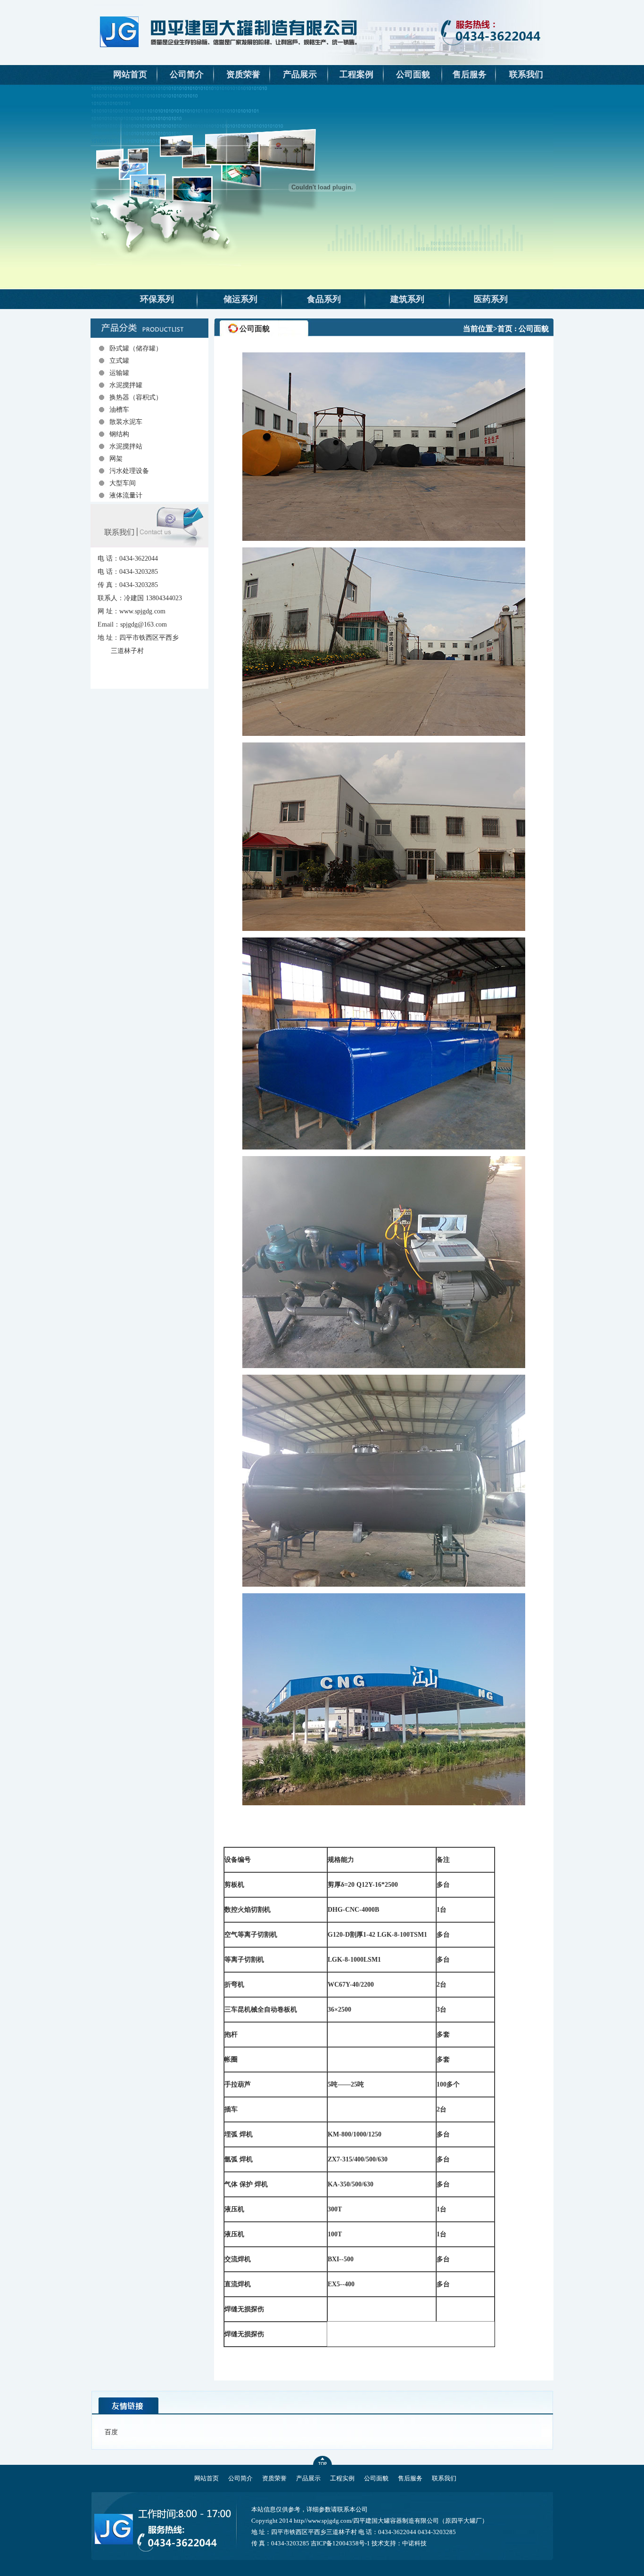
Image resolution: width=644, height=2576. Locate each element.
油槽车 (119, 410)
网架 (116, 459)
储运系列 (240, 299)
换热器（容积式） (136, 397)
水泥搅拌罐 (126, 385)
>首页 (503, 329)
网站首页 (130, 74)
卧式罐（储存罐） (136, 348)
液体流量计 (126, 495)
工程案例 (356, 74)
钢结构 (119, 434)
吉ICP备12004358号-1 (340, 2543)
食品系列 (324, 299)
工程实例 (342, 2478)
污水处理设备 (129, 471)
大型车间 (123, 483)
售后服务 (470, 74)
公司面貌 (413, 74)
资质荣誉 (243, 74)
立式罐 (119, 361)
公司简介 (187, 74)
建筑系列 (407, 299)
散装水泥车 (126, 422)
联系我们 (526, 74)
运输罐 (119, 373)
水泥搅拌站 (126, 446)
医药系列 (491, 299)
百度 (111, 2432)
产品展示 (300, 74)
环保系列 (157, 299)
